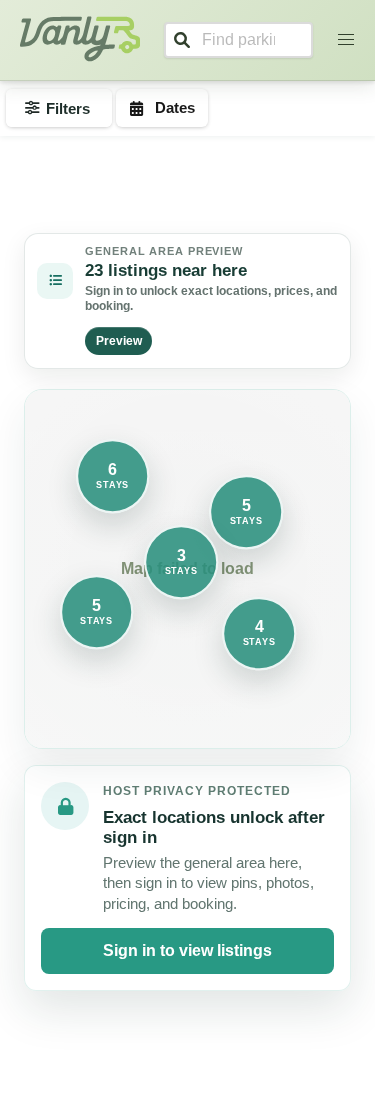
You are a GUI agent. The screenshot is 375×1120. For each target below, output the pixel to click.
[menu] (346, 40)
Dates (175, 107)
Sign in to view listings (187, 950)
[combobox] (238, 40)
